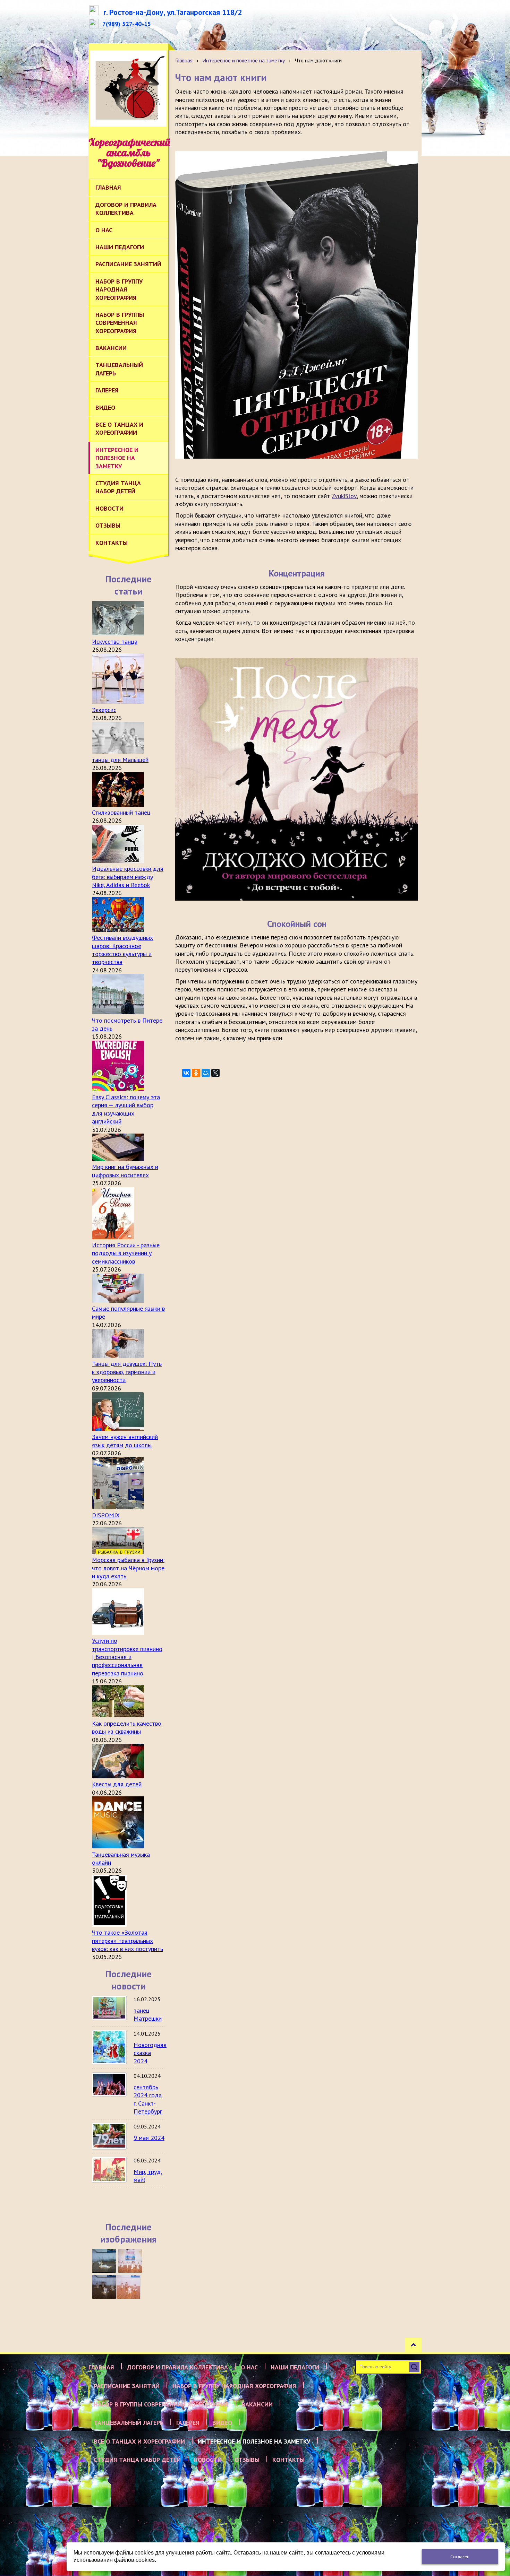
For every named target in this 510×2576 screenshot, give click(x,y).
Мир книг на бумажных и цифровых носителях (125, 1171)
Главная (184, 60)
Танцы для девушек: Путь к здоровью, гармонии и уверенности (127, 1372)
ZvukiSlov (344, 496)
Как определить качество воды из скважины (127, 1727)
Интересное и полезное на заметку (244, 60)
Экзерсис (104, 710)
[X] (215, 1073)
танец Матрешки (148, 2014)
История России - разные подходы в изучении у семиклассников (126, 1253)
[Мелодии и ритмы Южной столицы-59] (130, 2261)
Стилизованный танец (121, 812)
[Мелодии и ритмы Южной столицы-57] (128, 2287)
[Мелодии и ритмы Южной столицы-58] (104, 2287)
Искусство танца (115, 641)
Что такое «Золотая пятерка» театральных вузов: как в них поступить (127, 1941)
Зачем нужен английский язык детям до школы (125, 1441)
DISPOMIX (106, 1515)
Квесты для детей (117, 1784)
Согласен (460, 2557)
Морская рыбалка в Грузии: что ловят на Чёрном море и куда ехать (128, 1568)
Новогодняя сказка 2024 (150, 2053)
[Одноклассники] (196, 1073)
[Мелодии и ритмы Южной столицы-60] (104, 2261)
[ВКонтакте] (186, 1073)
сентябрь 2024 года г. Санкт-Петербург (148, 2099)
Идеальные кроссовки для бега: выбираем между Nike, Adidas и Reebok (128, 877)
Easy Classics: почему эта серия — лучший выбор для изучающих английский (126, 1109)
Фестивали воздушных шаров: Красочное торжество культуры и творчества (122, 950)
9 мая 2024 (149, 2138)
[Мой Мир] (206, 1073)
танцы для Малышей (120, 760)
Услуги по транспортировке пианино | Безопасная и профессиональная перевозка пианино (127, 1657)
